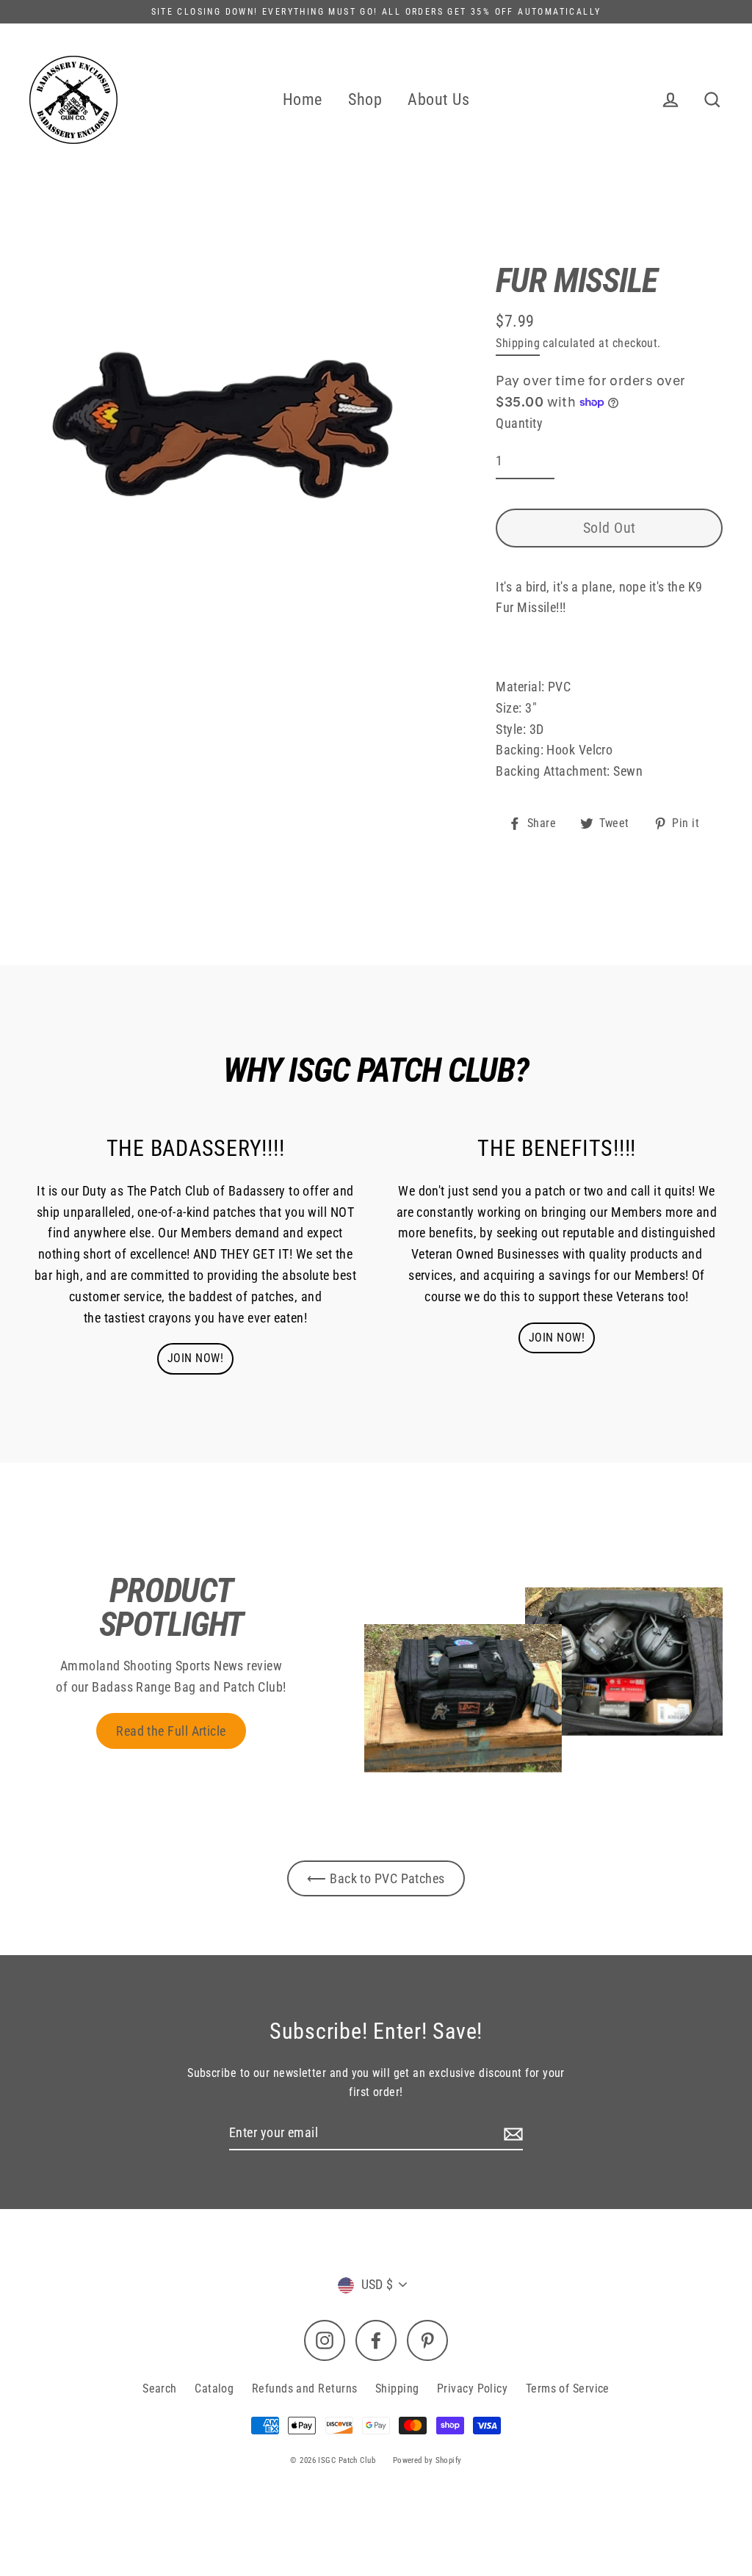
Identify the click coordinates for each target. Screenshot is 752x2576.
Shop (365, 99)
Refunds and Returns (305, 2388)
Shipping (518, 343)
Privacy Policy (472, 2388)
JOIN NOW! (195, 1358)
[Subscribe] (511, 2134)
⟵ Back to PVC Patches (376, 1878)
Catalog (214, 2388)
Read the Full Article (171, 1731)
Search (160, 2388)
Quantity (519, 423)
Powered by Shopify (427, 2460)
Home (303, 99)
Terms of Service (568, 2388)
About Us (438, 99)
